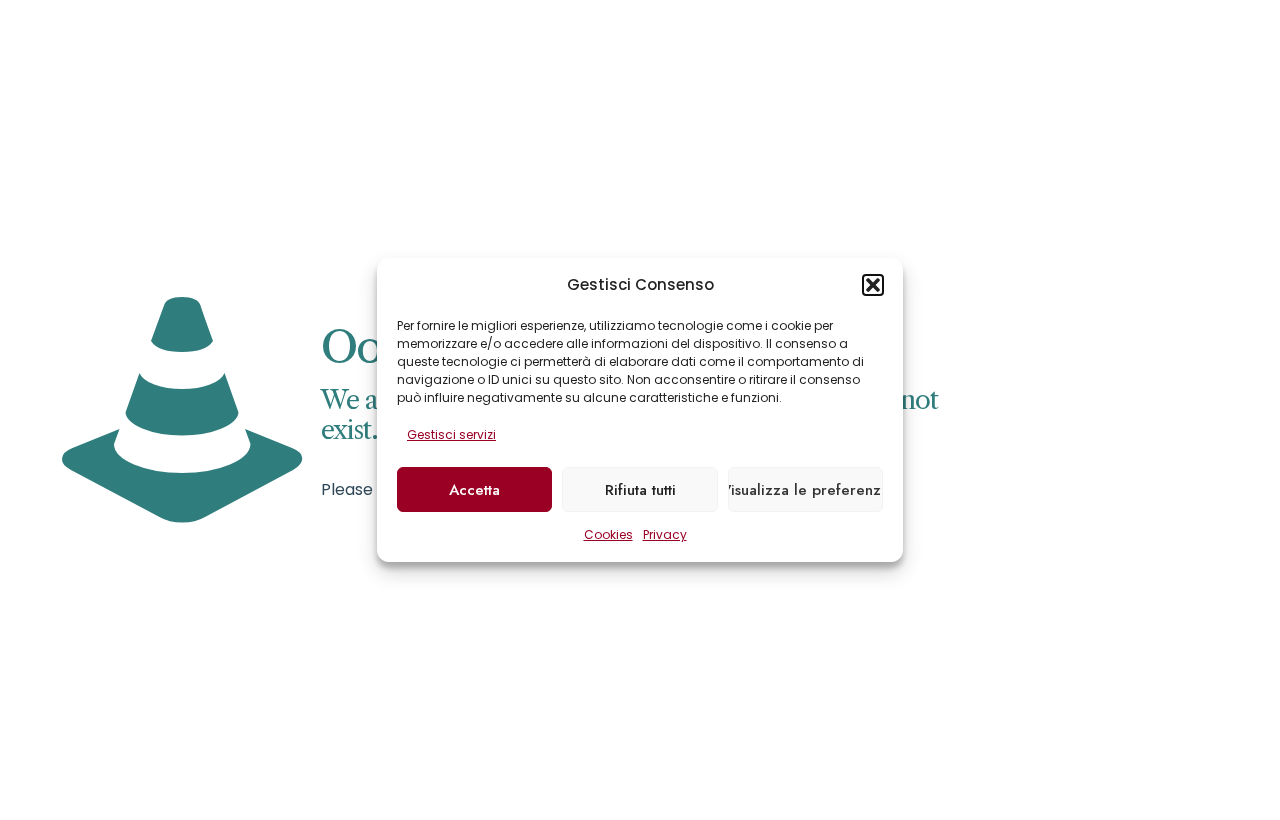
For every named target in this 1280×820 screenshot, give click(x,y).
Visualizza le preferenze (805, 490)
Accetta (474, 490)
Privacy (665, 534)
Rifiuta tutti (640, 490)
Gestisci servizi (451, 434)
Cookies (608, 534)
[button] (873, 285)
